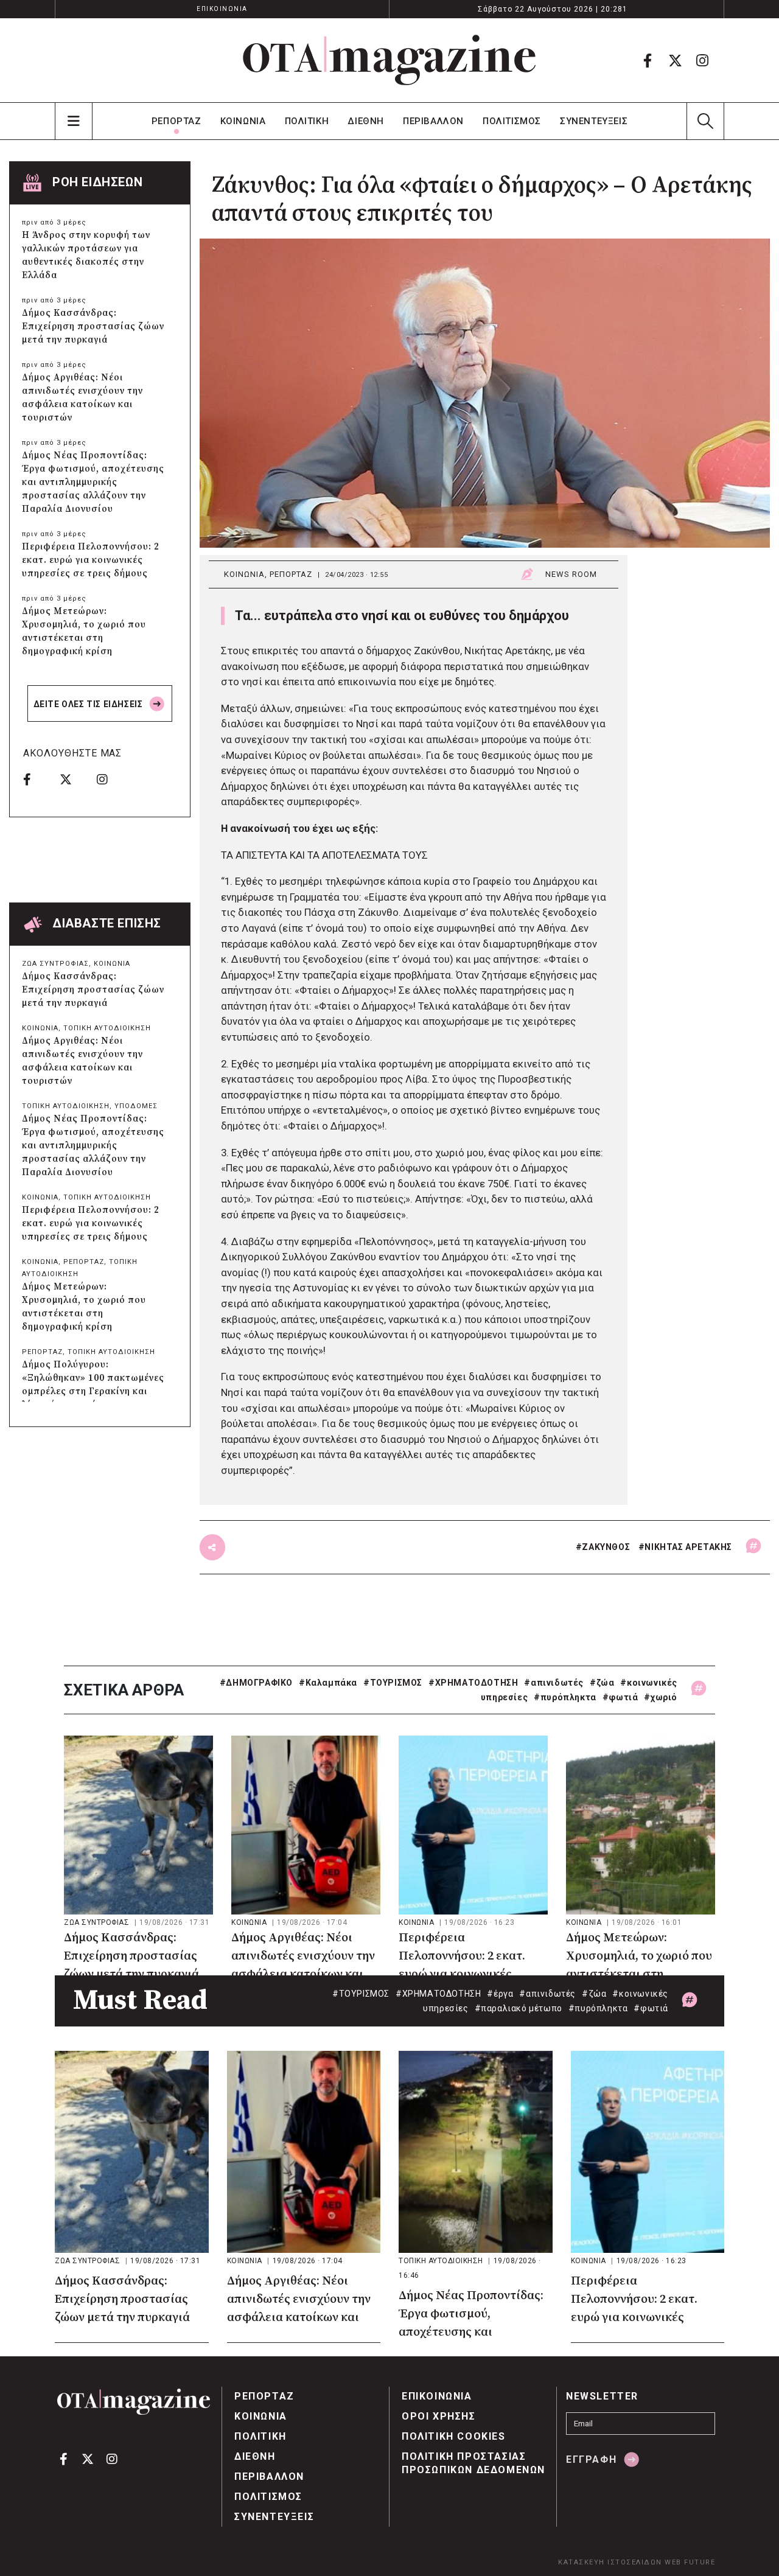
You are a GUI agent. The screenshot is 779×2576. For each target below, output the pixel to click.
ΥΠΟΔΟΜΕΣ (136, 1106)
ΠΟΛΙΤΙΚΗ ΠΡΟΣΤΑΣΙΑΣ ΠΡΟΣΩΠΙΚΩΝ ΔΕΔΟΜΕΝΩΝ (473, 2463)
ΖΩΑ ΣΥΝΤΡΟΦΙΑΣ (55, 964)
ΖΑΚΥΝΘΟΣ (606, 1547)
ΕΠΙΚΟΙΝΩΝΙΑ (222, 9)
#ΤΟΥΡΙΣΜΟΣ (393, 1683)
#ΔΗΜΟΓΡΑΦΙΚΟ (256, 1683)
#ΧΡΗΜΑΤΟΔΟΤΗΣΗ (473, 1683)
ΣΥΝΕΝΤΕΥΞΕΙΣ (594, 121)
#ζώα (602, 1683)
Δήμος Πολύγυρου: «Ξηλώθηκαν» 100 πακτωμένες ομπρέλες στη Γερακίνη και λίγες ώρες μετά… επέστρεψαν (93, 1391)
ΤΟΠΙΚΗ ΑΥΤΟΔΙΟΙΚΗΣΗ (107, 1028)
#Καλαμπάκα (328, 1683)
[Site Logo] (389, 60)
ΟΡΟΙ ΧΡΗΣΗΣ (439, 2416)
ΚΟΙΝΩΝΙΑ (243, 121)
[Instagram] (702, 60)
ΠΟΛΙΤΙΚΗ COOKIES (454, 2436)
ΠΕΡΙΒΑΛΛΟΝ (433, 121)
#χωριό (661, 1697)
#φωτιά (620, 1697)
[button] (705, 121)
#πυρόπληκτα (565, 1697)
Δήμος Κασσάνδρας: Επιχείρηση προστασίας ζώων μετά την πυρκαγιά (93, 326)
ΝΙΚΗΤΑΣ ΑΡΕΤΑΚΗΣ (688, 1547)
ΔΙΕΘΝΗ (366, 121)
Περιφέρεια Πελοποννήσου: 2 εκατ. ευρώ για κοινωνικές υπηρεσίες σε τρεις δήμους (91, 560)
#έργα (500, 1994)
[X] (675, 60)
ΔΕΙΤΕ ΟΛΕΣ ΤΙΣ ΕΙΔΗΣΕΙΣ (89, 704)
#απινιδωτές (554, 1683)
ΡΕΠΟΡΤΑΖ (176, 121)
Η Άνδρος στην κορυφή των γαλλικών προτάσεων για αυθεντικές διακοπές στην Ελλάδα (86, 255)
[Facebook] (648, 60)
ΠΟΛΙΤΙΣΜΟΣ (512, 121)
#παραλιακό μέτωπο (519, 2008)
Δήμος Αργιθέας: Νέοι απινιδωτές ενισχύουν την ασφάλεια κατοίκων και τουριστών (82, 398)
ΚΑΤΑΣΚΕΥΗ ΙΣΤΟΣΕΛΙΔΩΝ (610, 2562)
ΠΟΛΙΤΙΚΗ (307, 121)
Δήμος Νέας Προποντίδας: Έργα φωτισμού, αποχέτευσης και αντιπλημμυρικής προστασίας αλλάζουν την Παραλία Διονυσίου (93, 482)
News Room (571, 574)
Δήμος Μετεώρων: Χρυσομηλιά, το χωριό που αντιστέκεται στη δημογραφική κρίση (84, 631)
